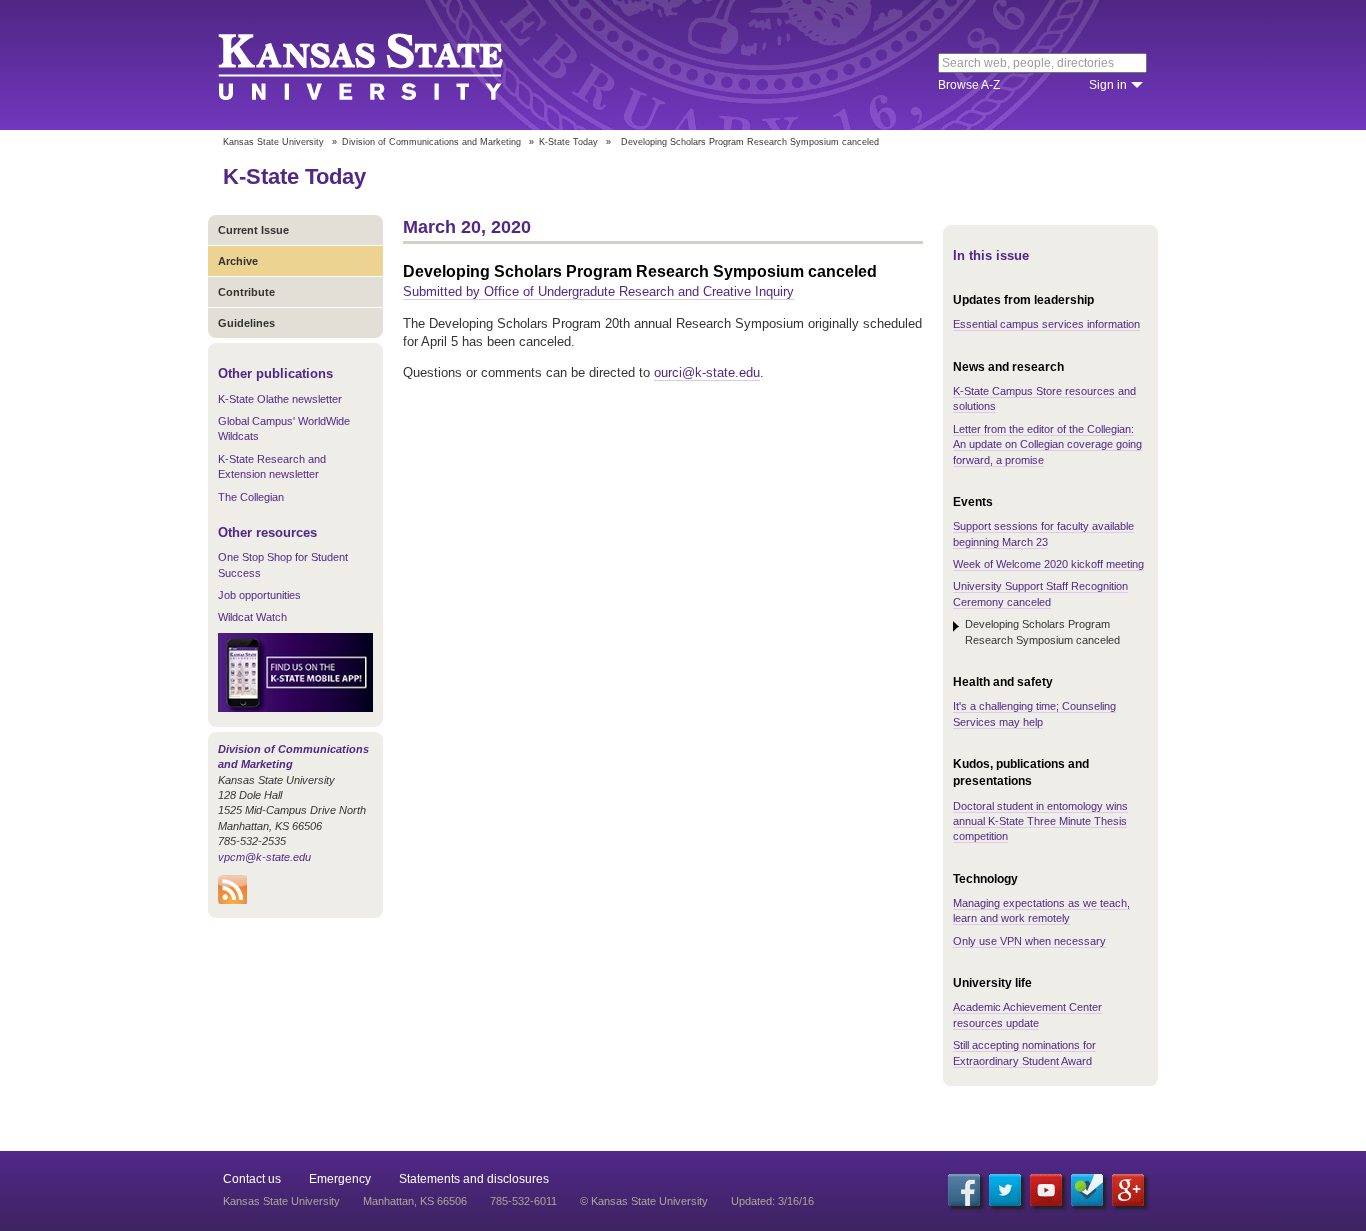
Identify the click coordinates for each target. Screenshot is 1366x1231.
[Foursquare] (1087, 1190)
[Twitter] (1005, 1190)
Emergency (340, 1179)
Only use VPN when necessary (1029, 941)
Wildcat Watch (252, 617)
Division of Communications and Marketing (431, 142)
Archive (238, 261)
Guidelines (246, 323)
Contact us (252, 1179)
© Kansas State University (644, 1201)
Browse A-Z (969, 85)
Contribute (246, 292)
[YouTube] (1046, 1190)
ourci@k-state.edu (707, 372)
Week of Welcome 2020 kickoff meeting (1048, 564)
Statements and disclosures (474, 1179)
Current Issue (253, 230)
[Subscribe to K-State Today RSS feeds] (232, 900)
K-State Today (568, 142)
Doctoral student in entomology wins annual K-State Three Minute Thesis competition (1040, 821)
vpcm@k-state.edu (264, 857)
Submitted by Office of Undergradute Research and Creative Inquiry (598, 291)
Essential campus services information (1046, 324)
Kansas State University (385, 65)
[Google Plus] (1128, 1190)
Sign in (1108, 85)
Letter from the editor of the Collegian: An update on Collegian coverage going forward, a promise (1047, 444)
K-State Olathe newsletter (280, 399)
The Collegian (251, 497)
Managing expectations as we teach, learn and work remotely (1041, 910)
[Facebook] (964, 1190)
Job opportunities (259, 595)
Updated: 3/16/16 (772, 1201)
